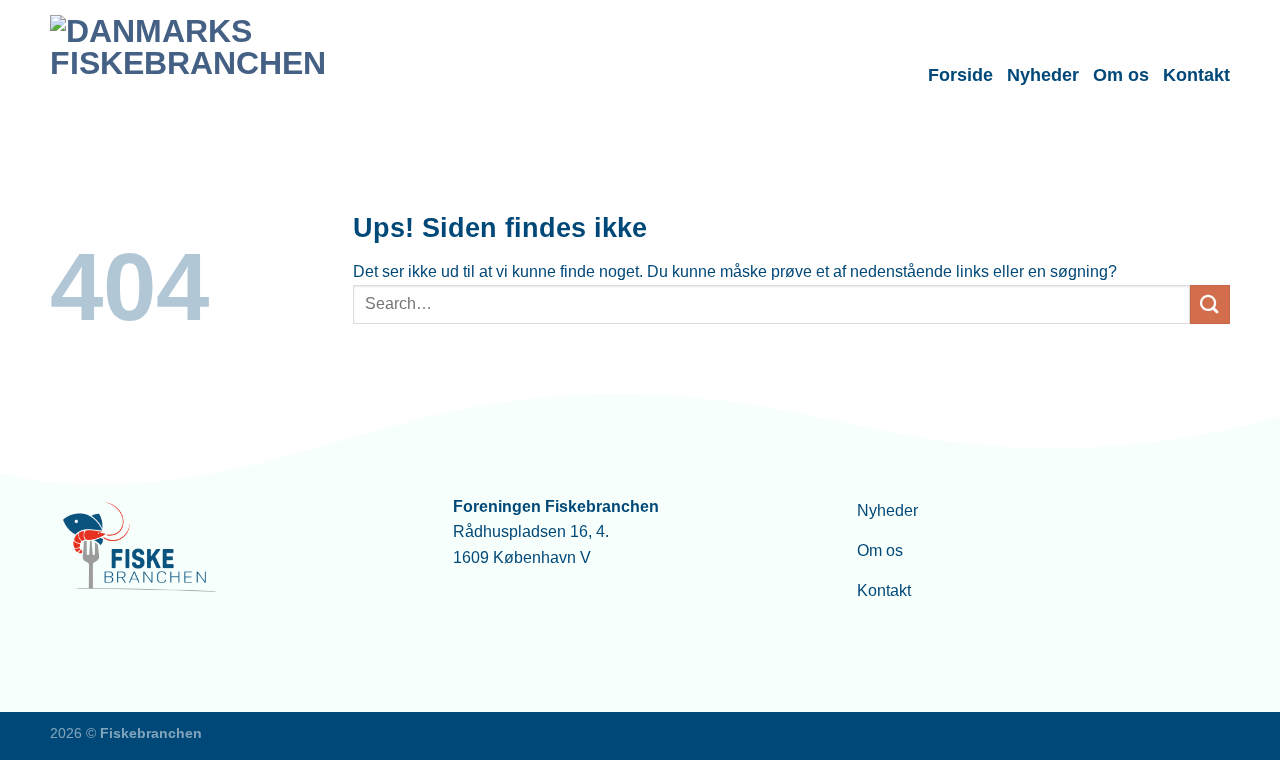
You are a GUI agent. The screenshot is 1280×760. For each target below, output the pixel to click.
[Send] (1210, 304)
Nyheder (1043, 75)
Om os (1121, 75)
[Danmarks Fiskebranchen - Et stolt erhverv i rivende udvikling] (188, 74)
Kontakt (1196, 75)
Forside (960, 75)
